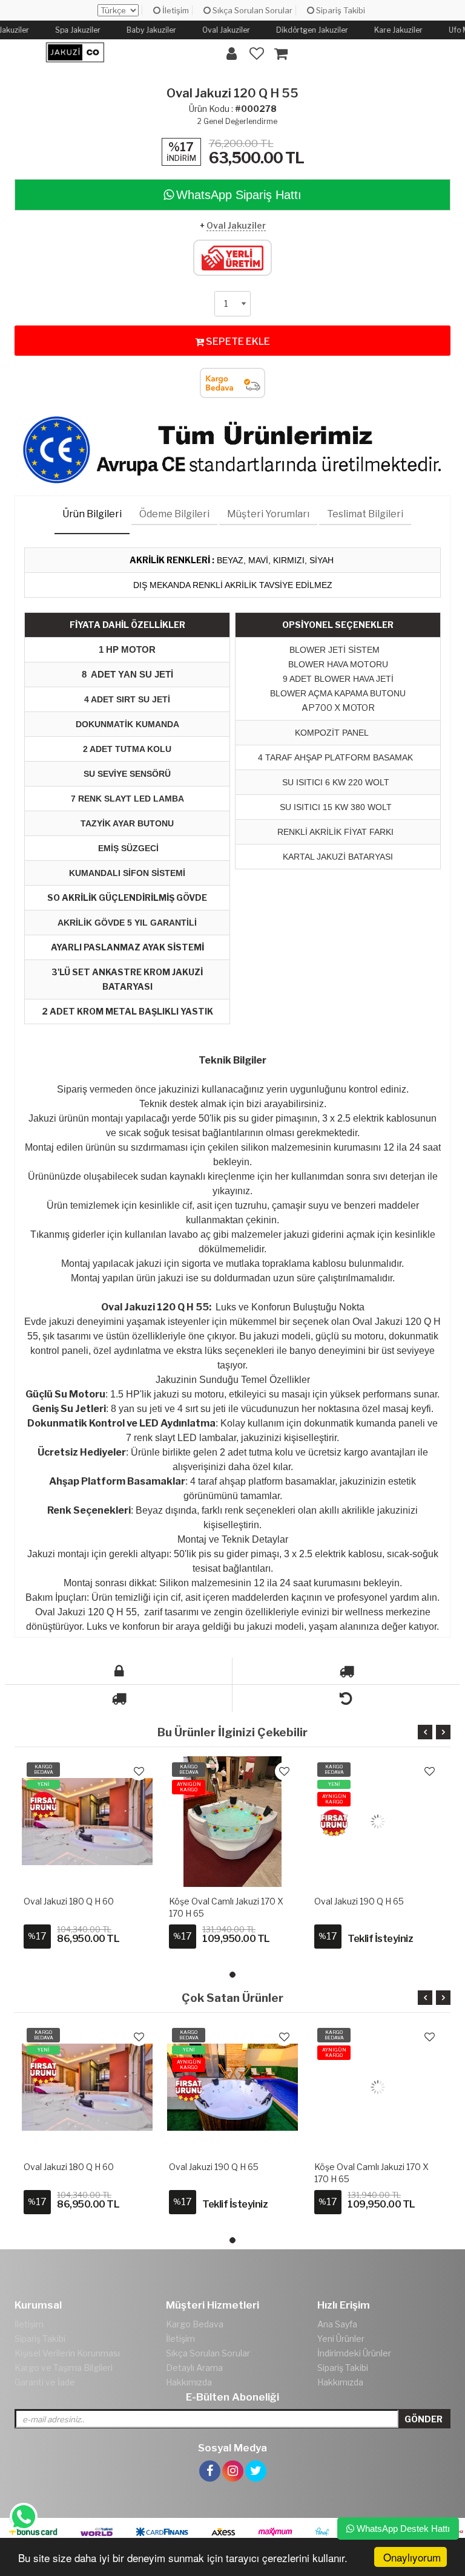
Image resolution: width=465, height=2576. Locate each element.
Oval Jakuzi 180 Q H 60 (69, 1901)
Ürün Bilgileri (92, 514)
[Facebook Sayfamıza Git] (210, 2457)
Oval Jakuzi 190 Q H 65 (359, 1901)
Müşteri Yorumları (268, 514)
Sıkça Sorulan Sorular (252, 10)
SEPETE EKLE (237, 342)
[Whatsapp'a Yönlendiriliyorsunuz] (23, 2517)
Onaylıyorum (412, 2557)
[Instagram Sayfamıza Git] (233, 2457)
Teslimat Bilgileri (365, 514)
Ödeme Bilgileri (174, 514)
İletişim (175, 10)
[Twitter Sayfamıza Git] (256, 2457)
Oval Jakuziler (236, 225)
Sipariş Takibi (340, 10)
